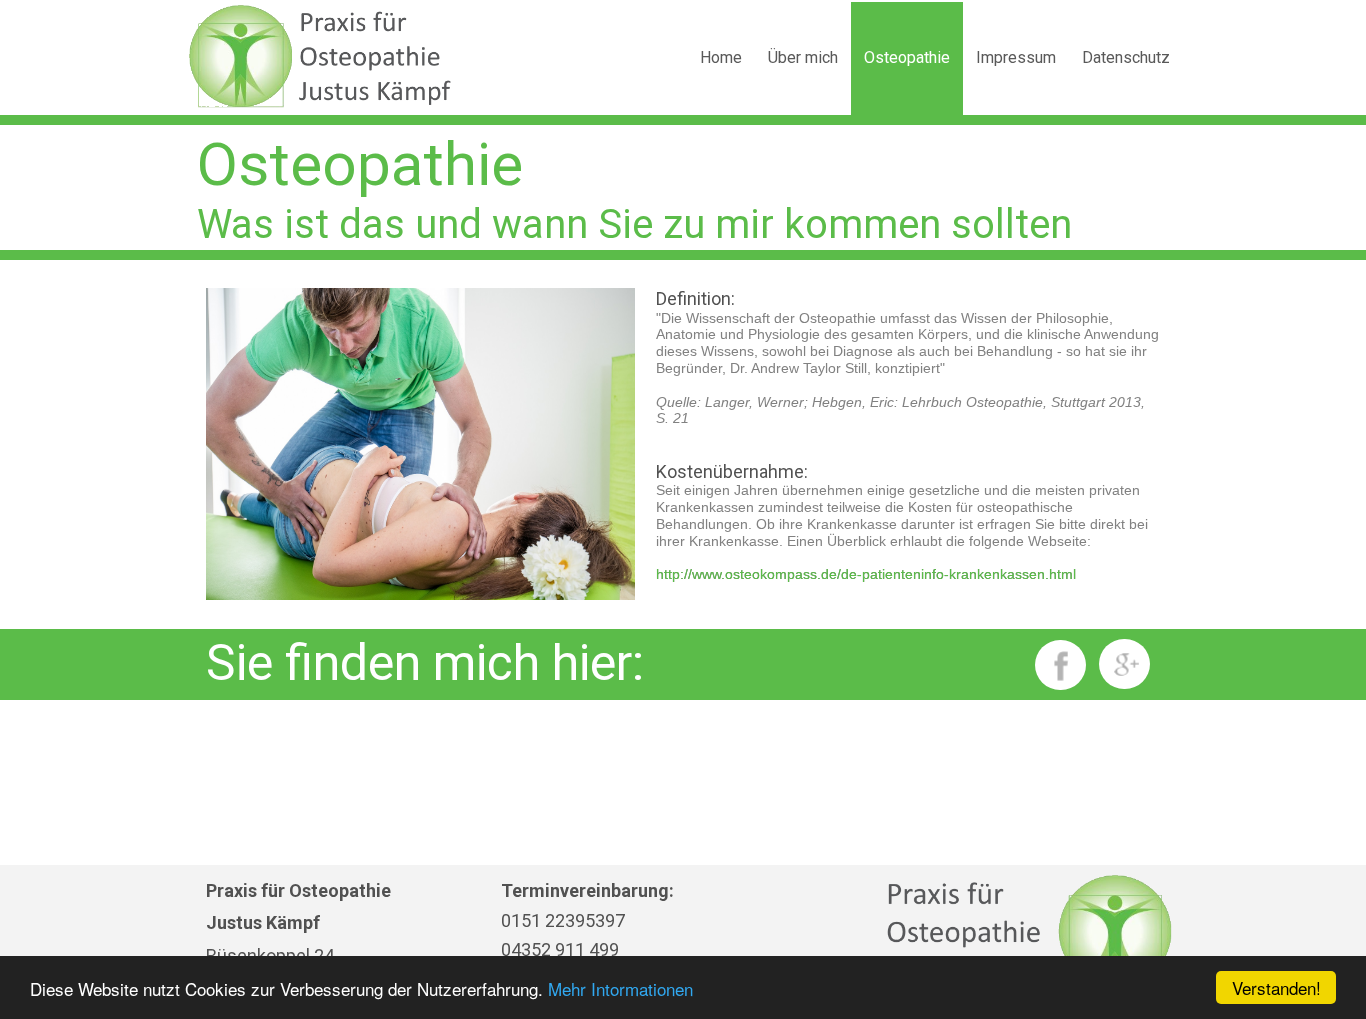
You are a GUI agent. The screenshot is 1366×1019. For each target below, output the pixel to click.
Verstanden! (1276, 987)
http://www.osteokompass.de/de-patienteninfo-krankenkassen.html (866, 574)
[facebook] (1060, 665)
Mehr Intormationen (620, 988)
